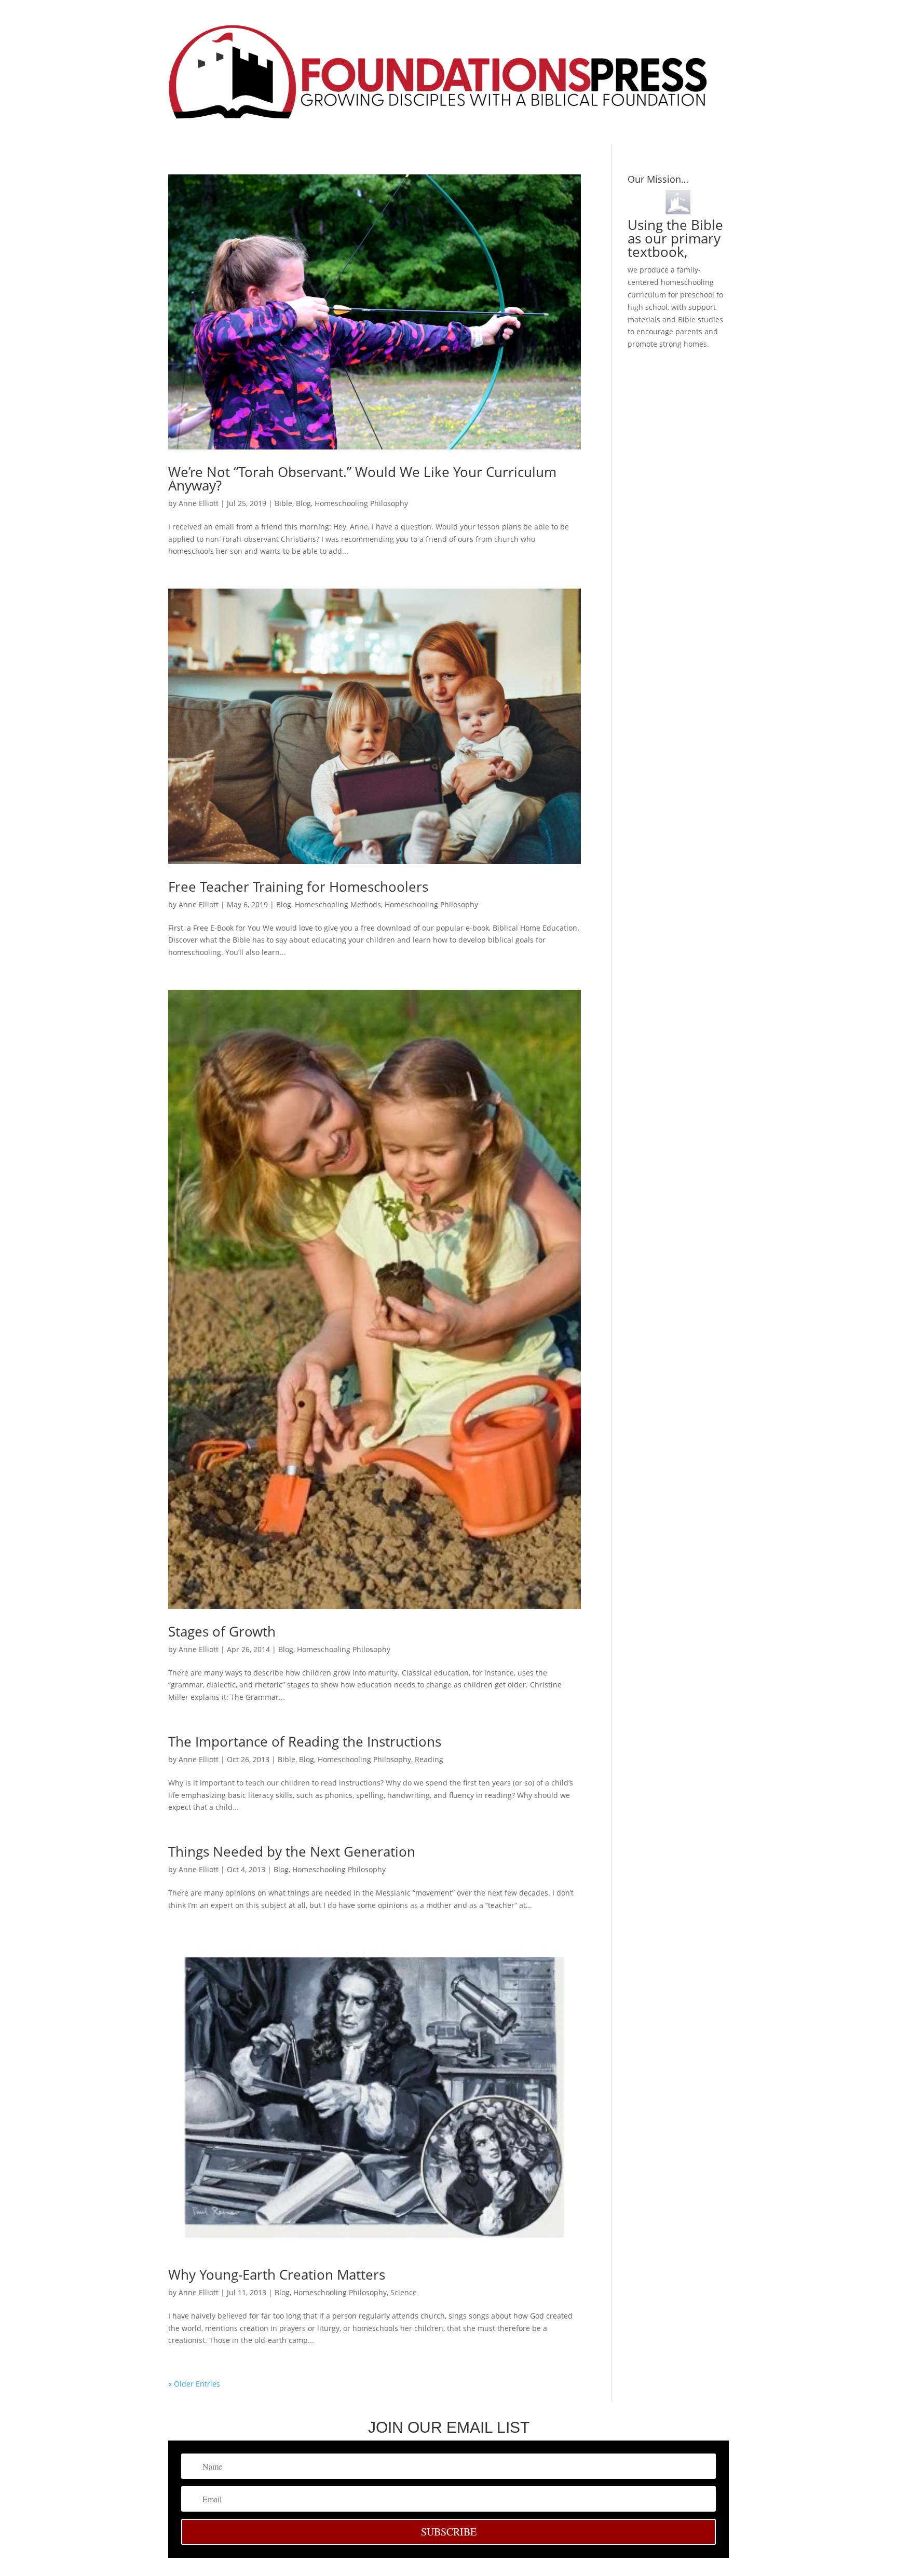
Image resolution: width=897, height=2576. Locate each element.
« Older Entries (194, 2384)
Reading (429, 1759)
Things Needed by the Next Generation (292, 1851)
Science (404, 2292)
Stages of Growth (222, 1631)
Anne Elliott (199, 503)
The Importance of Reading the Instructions (305, 1741)
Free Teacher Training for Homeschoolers (298, 887)
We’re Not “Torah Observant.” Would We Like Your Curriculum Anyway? (362, 479)
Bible (283, 503)
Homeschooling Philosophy (361, 503)
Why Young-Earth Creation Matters (277, 2274)
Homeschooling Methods (338, 904)
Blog (303, 503)
